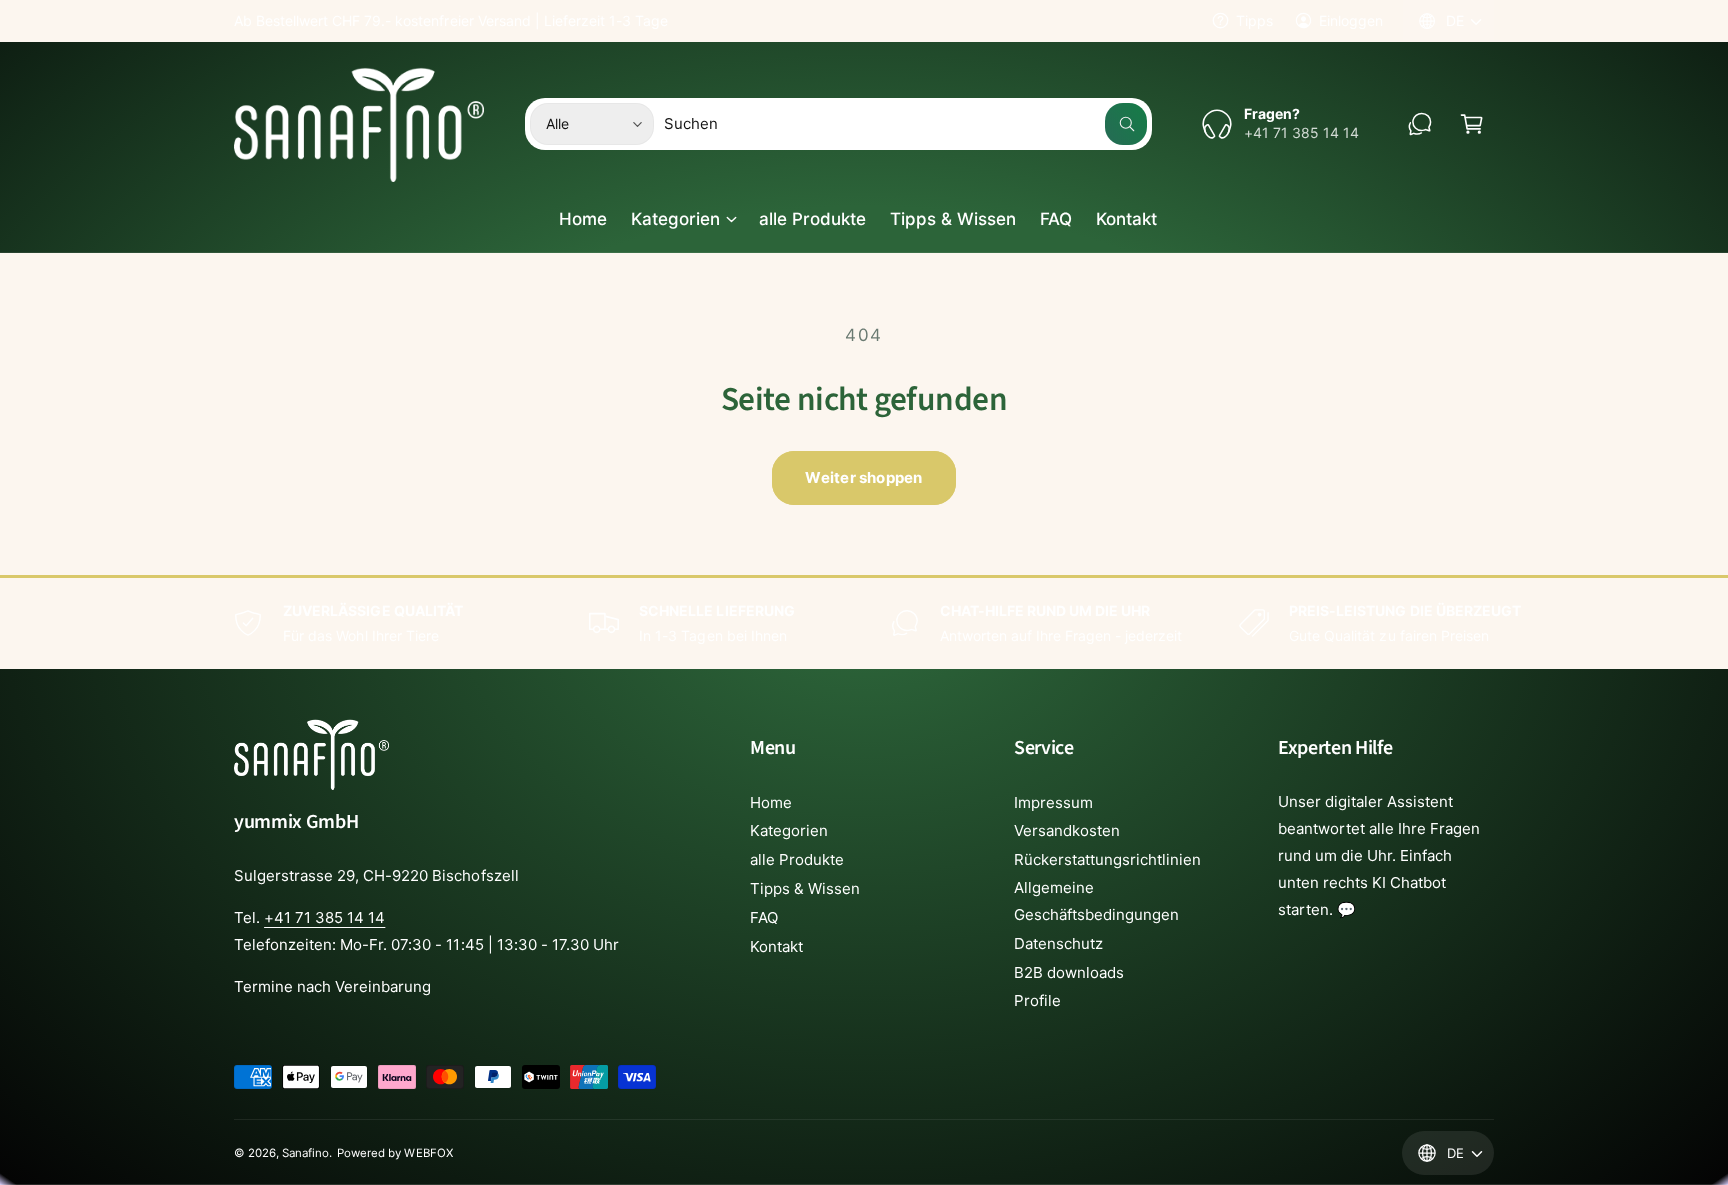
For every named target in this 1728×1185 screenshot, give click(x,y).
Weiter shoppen (863, 477)
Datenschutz (1058, 943)
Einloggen (1351, 20)
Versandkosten (1067, 830)
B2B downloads (1069, 972)
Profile (1037, 1000)
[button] (1472, 124)
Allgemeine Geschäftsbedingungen (1096, 901)
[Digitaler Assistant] (1420, 124)
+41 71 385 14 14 (324, 917)
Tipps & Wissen (805, 888)
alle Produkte (797, 859)
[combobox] (905, 124)
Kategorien (675, 219)
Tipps (1254, 20)
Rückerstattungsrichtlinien (1107, 859)
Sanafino (305, 1153)
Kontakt (776, 946)
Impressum (1053, 802)
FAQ (764, 917)
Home (771, 802)
